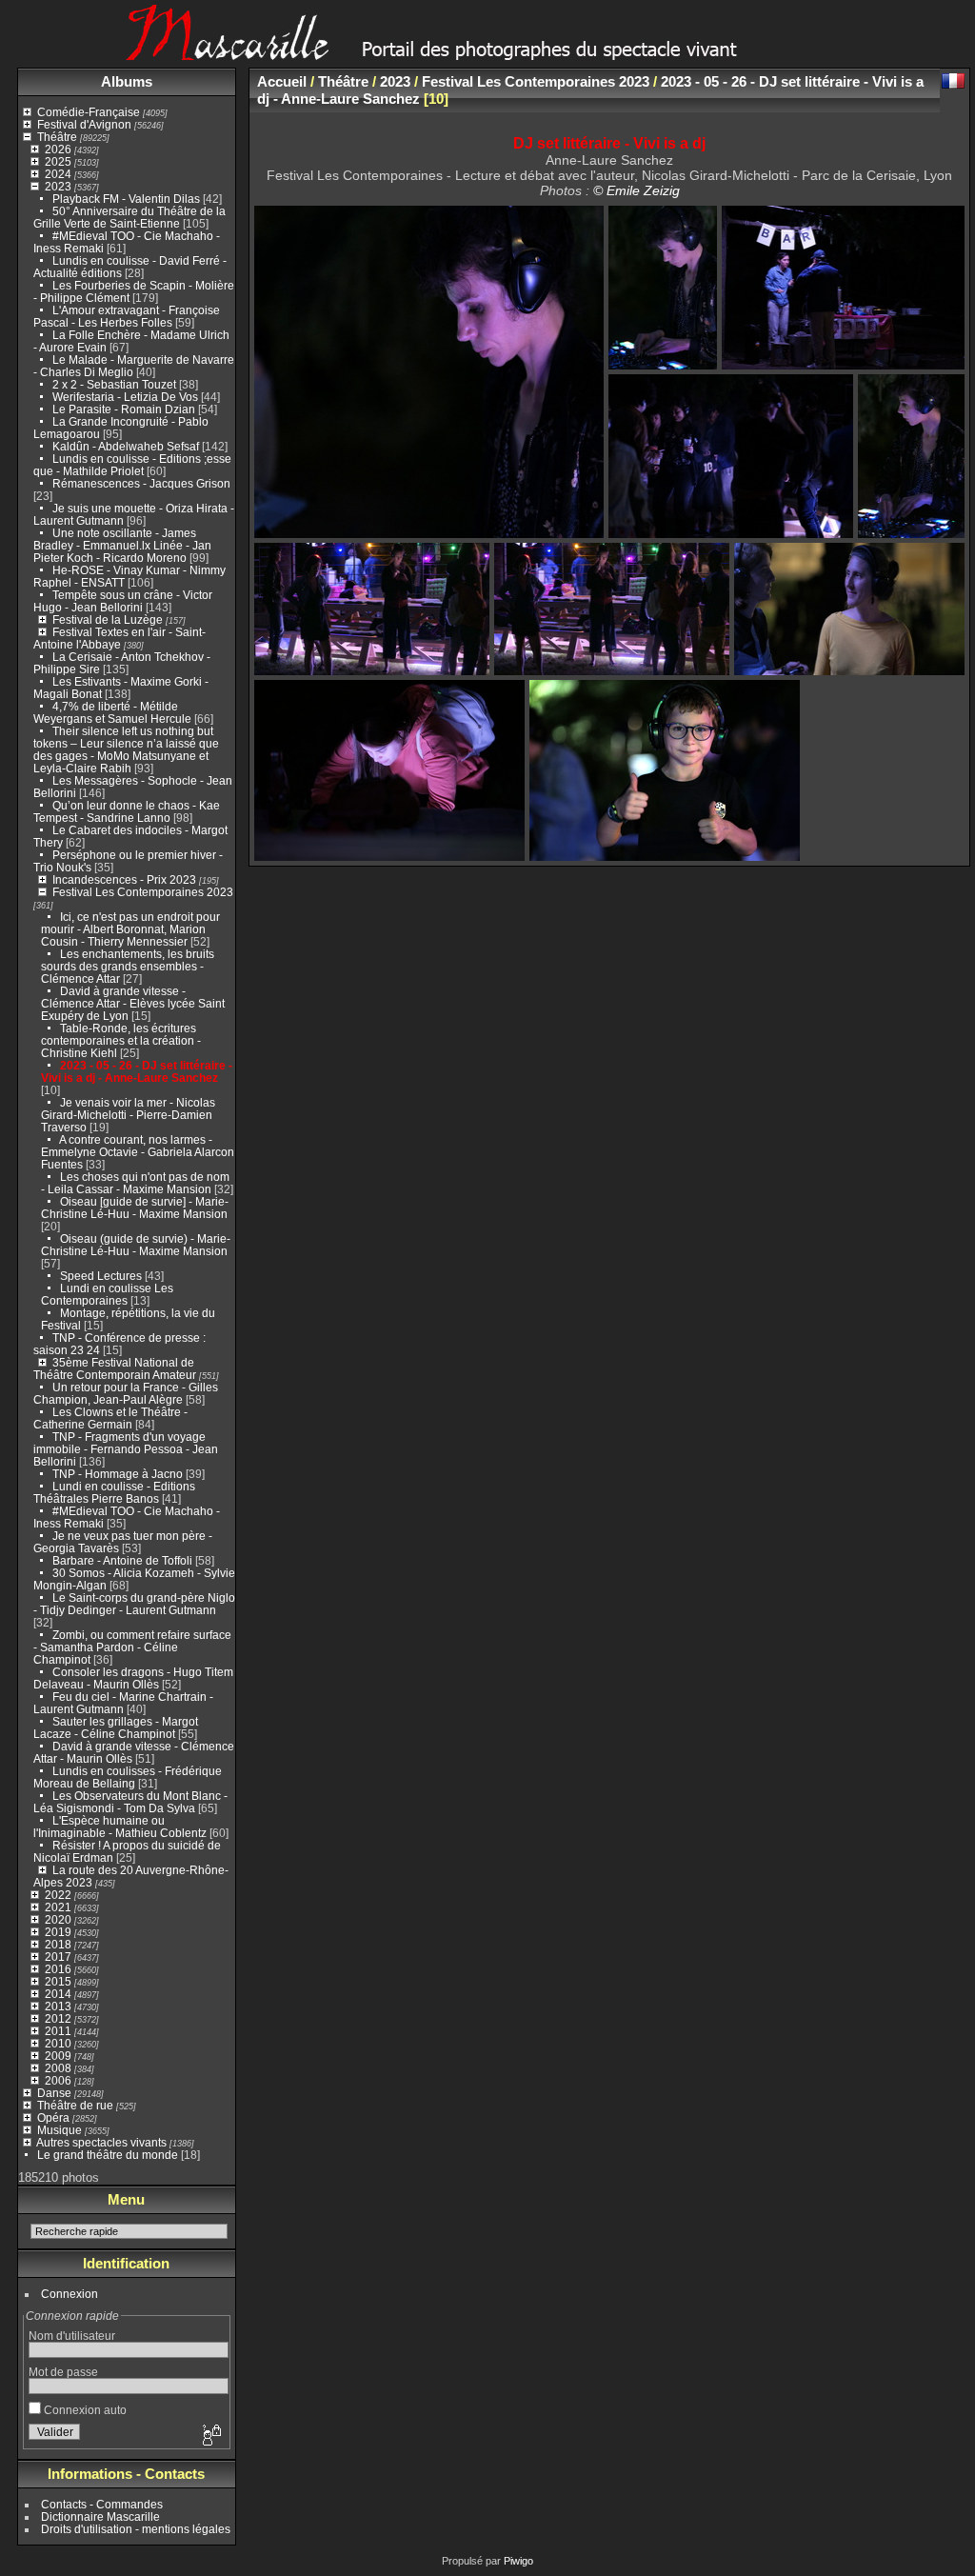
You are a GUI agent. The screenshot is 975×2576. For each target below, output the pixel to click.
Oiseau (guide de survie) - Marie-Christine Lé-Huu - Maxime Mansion (136, 1245)
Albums (127, 81)
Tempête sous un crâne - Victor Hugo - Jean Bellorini (123, 601)
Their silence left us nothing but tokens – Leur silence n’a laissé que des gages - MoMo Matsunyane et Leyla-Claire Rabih (126, 749)
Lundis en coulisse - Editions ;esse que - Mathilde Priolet (132, 465)
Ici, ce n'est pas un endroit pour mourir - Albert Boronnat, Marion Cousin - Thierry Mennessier (130, 929)
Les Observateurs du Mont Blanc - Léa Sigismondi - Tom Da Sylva (130, 1802)
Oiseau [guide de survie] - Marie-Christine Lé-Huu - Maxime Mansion (135, 1208)
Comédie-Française (89, 112)
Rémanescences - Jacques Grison (141, 483)
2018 (58, 1944)
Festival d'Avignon (84, 124)
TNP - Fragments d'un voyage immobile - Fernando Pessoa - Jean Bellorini (126, 1449)
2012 (58, 2018)
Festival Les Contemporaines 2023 (143, 892)
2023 (58, 186)
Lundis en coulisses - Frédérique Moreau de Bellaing (128, 1777)
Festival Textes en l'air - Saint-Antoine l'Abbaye (119, 638)
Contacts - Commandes (102, 2504)
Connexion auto (84, 2410)
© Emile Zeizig (637, 190)
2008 (58, 2068)
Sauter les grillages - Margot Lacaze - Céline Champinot (116, 1727)
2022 (58, 1895)
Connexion (70, 2294)
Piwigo (518, 2561)
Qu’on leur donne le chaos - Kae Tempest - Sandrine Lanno (127, 811)
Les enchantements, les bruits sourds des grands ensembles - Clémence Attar (128, 966)
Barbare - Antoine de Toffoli (122, 1560)
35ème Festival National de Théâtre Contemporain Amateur (115, 1368)
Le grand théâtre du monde (108, 2155)
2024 (58, 174)
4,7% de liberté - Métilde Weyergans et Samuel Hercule (112, 712)
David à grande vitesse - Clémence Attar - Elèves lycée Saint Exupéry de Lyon (133, 1003)
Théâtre (57, 137)
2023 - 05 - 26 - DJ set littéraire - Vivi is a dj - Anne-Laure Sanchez (137, 1071)
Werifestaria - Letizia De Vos (125, 397)
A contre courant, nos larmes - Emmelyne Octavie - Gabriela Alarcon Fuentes (138, 1152)
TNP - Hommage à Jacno (118, 1474)
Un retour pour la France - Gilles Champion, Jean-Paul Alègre (126, 1393)
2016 (58, 1969)
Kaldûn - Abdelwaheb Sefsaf (126, 446)
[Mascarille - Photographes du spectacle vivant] (487, 54)
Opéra (53, 2117)
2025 (58, 161)
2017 (58, 1957)
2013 (58, 2006)
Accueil (282, 81)
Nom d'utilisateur (72, 2336)
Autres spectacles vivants (101, 2142)
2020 (58, 1919)
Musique (60, 2130)
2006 (58, 2080)
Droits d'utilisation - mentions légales (136, 2529)
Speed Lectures (101, 1276)
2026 (58, 149)
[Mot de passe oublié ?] (210, 2436)
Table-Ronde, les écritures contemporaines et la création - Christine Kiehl (121, 1040)
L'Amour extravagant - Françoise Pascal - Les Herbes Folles (127, 316)
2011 (58, 2031)
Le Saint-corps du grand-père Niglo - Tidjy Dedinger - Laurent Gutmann (134, 1604)
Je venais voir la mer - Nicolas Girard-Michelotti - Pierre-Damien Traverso (128, 1115)
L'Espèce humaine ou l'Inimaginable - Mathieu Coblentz (120, 1827)
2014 (58, 1994)
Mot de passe (63, 2372)
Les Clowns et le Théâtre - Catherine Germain (110, 1418)
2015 (58, 1981)
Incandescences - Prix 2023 (124, 879)
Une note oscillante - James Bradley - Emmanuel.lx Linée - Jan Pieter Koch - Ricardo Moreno (122, 545)
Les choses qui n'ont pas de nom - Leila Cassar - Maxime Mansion (135, 1183)
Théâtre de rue (75, 2105)
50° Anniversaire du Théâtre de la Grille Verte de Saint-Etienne (129, 217)
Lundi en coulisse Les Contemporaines (107, 1294)
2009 (58, 2056)
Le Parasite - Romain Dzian (124, 409)
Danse (54, 2093)
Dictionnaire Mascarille (100, 2516)
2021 (58, 1907)
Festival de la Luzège (108, 619)
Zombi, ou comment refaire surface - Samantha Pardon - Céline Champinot (132, 1647)
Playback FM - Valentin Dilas (126, 199)
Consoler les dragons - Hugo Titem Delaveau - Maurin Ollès (133, 1678)
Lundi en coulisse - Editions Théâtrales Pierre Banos (114, 1492)
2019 (58, 1932)
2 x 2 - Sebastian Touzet (114, 384)
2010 (58, 2043)
